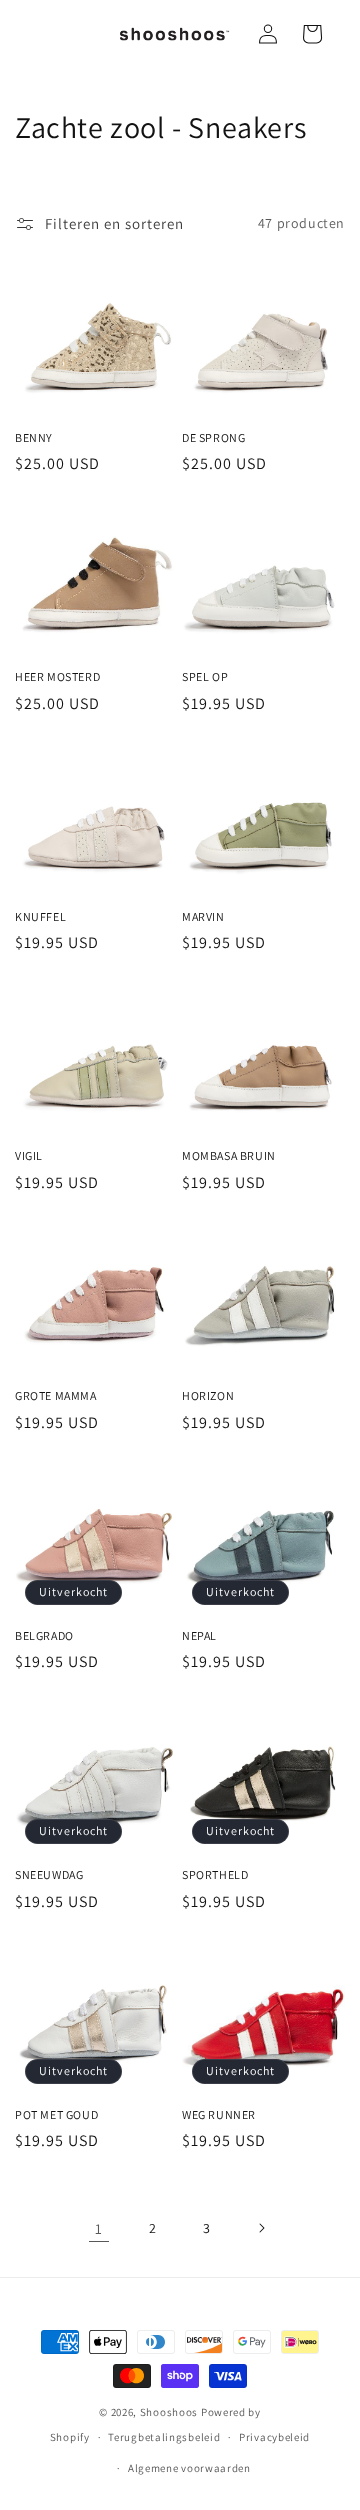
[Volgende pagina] (261, 2228)
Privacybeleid (274, 2437)
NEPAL (199, 1635)
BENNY (34, 437)
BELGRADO (44, 1635)
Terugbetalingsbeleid (164, 2437)
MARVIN (203, 916)
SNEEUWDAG (49, 1874)
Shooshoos (169, 2412)
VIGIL (29, 1155)
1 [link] (99, 2228)
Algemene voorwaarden (189, 2468)
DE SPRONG (213, 437)
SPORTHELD (215, 1874)
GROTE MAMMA (56, 1395)
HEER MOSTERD (57, 676)
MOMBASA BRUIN (229, 1155)
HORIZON (208, 1395)
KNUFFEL (40, 916)
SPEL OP (205, 676)
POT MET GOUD (56, 2114)
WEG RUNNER (219, 2114)
